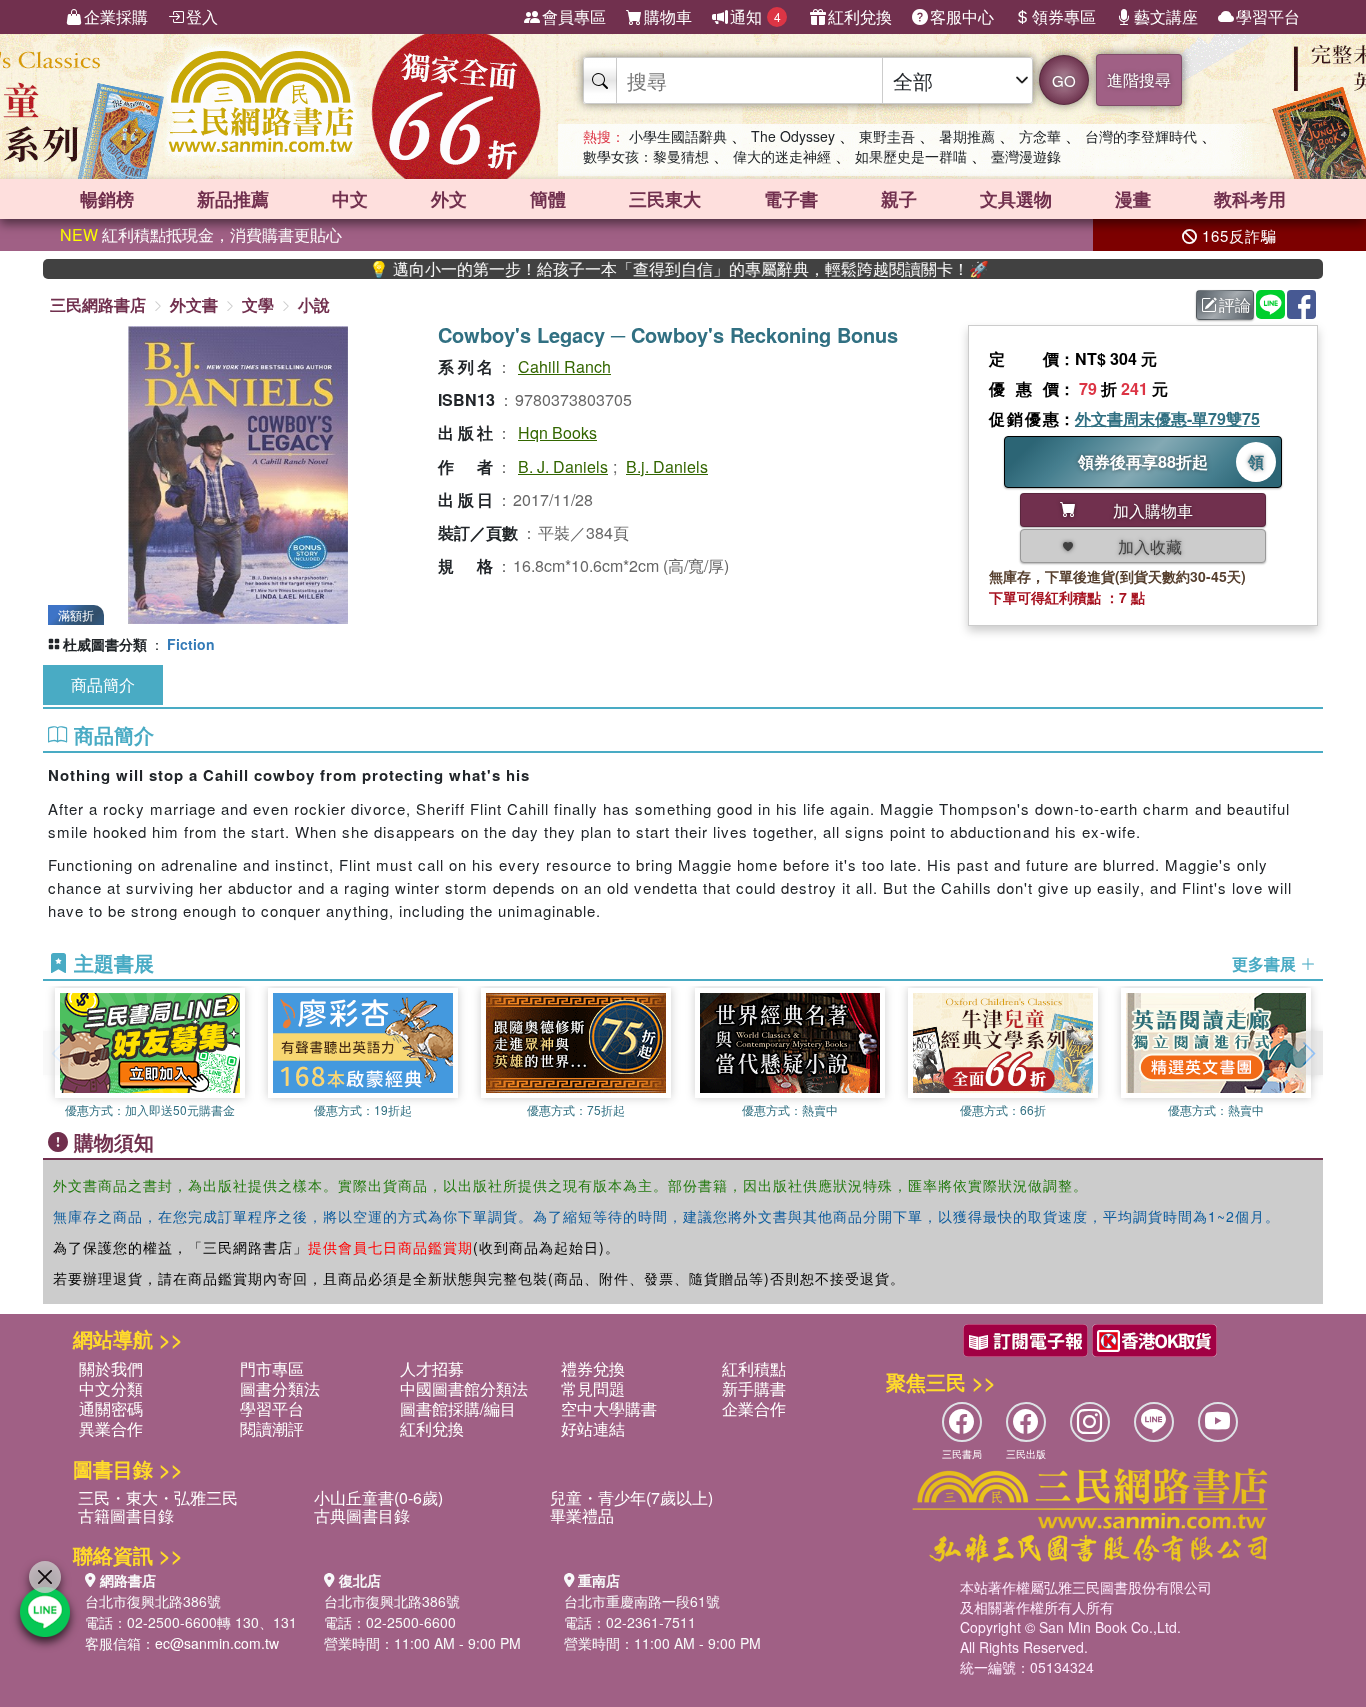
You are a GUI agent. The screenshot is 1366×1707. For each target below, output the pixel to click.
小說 (314, 304)
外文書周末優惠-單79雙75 (1167, 418)
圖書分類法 (280, 1388)
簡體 (548, 199)
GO (1064, 80)
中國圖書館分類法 (464, 1388)
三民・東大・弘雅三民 (158, 1497)
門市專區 (272, 1368)
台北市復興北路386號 (153, 1601)
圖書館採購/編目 (458, 1408)
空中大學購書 (609, 1408)
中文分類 (111, 1388)
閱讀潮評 (272, 1428)
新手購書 (754, 1388)
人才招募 (432, 1368)
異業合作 (111, 1428)
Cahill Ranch (564, 366)
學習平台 (1268, 16)
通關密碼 (111, 1408)
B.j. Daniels (667, 466)
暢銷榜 (107, 199)
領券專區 (1064, 16)
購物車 (668, 16)
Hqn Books (557, 432)
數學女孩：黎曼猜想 (646, 156)
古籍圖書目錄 (126, 1515)
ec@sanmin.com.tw (217, 1643)
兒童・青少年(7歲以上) (631, 1497)
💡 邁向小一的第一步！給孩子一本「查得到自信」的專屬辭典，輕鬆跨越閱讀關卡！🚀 (634, 269)
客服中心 (962, 16)
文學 (258, 304)
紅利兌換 (860, 16)
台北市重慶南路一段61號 (642, 1601)
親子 (899, 199)
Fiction (191, 644)
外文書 (194, 304)
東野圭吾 (887, 136)
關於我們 (111, 1368)
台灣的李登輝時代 (1141, 136)
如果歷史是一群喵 (911, 156)
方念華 (1040, 136)
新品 (233, 199)
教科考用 (1250, 199)
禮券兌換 (593, 1368)
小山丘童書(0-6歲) (378, 1497)
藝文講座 (1166, 16)
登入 (202, 16)
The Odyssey (793, 136)
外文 (449, 199)
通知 (755, 16)
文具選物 (1016, 199)
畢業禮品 (582, 1515)
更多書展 (1266, 964)
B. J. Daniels (563, 466)
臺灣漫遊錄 (1026, 156)
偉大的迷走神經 (782, 156)
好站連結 (593, 1428)
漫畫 (1133, 199)
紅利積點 (754, 1368)
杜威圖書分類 (105, 644)
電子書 (791, 199)
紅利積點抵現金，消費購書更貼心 (201, 234)
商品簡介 (103, 684)
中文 (350, 199)
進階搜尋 (1139, 79)
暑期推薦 (967, 136)
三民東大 (665, 199)
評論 (1235, 304)
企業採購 (116, 16)
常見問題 (593, 1388)
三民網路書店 (98, 304)
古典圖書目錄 (362, 1515)
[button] (1308, 1053)
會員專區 (574, 16)
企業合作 (754, 1408)
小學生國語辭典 (678, 136)
